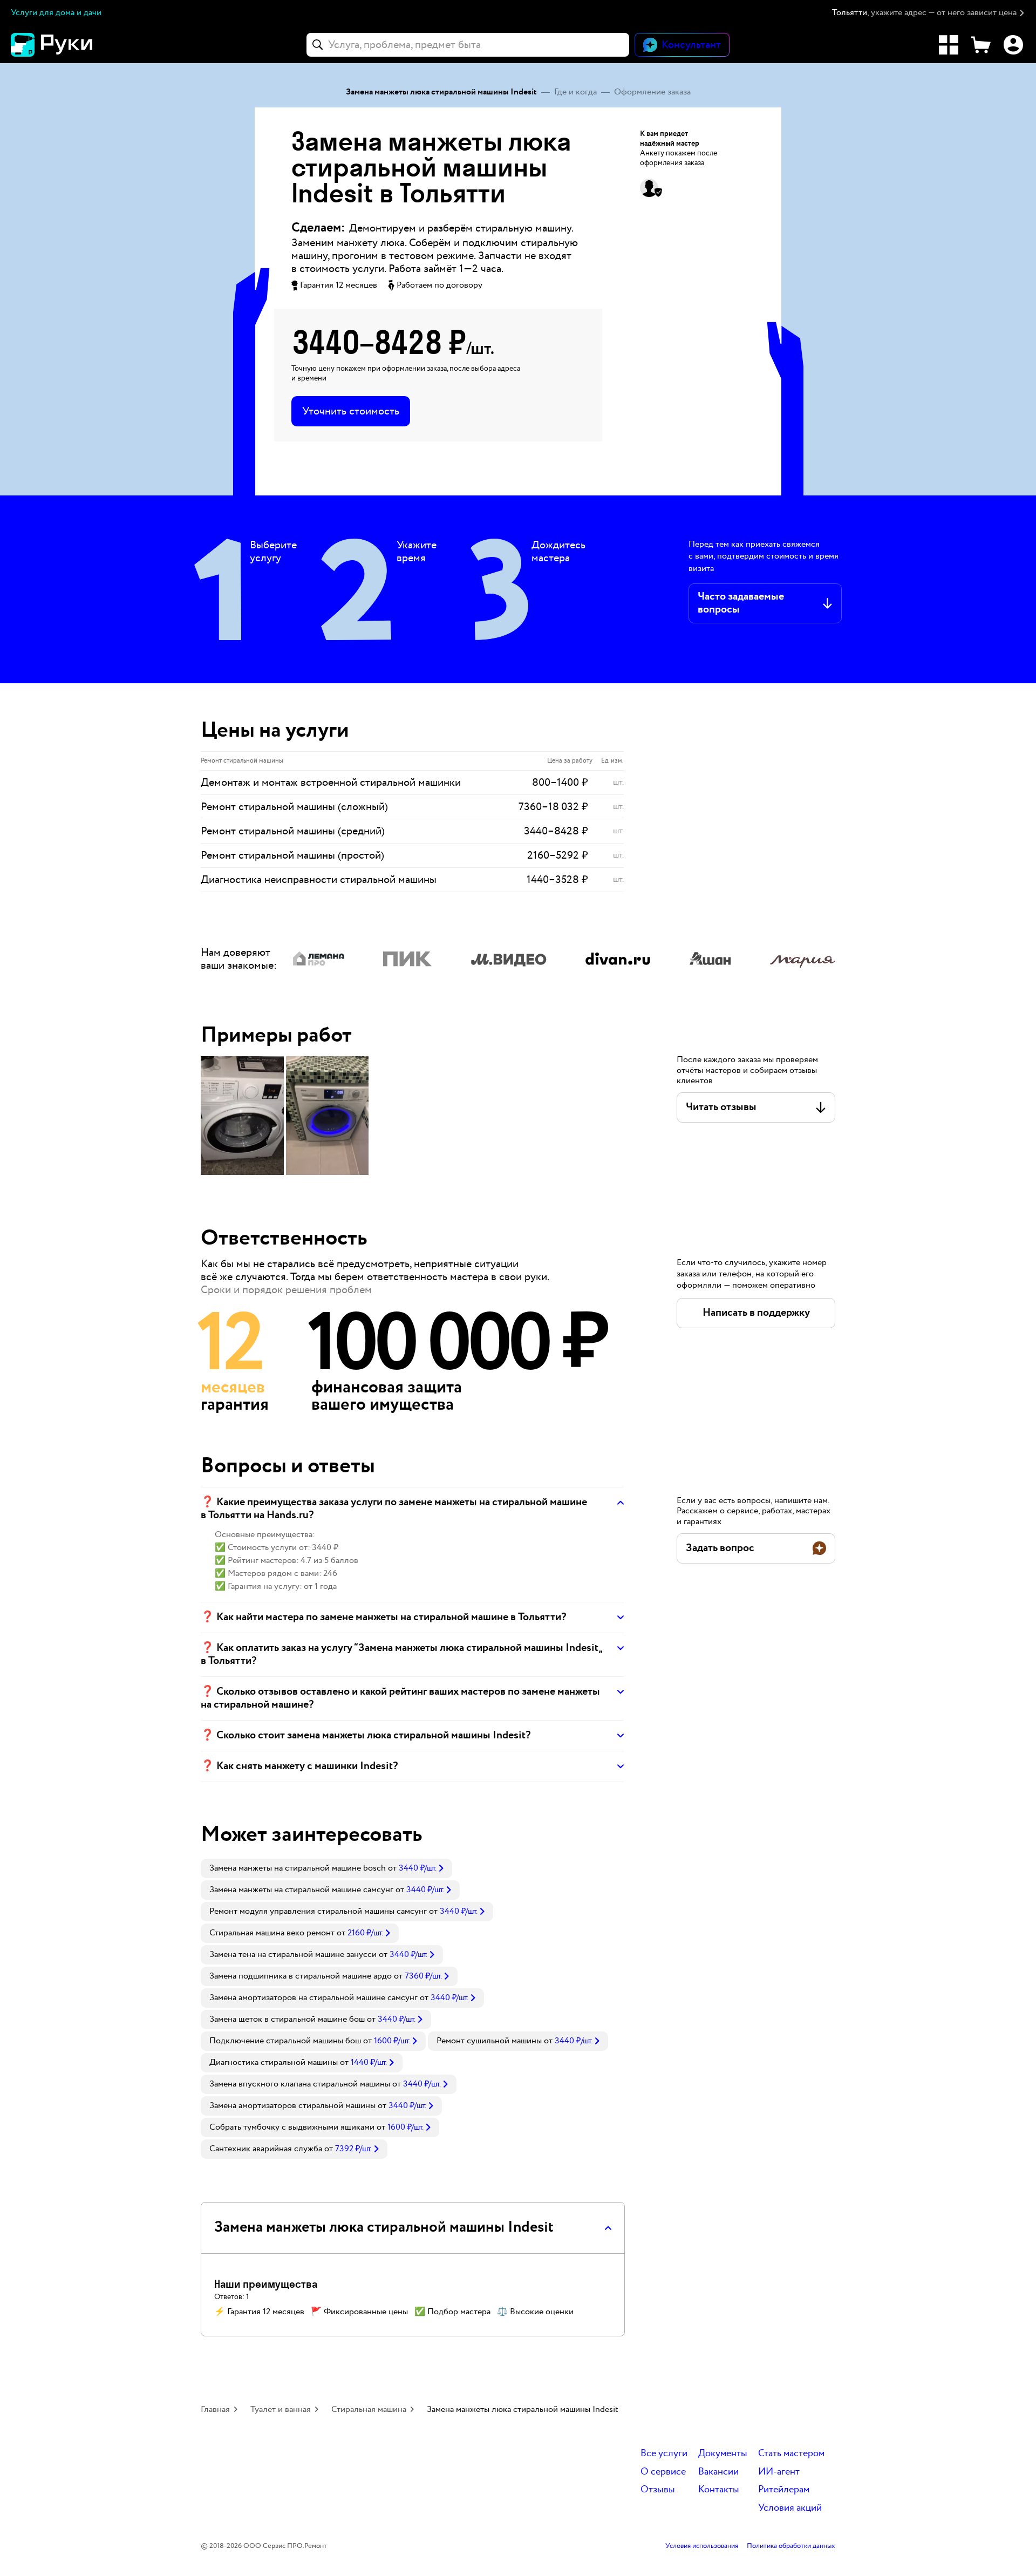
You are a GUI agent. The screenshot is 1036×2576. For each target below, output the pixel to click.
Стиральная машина (369, 2410)
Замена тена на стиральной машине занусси (293, 1955)
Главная (215, 2410)
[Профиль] (1013, 45)
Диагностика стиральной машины (274, 2062)
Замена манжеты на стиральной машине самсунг (301, 1890)
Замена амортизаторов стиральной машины (292, 2106)
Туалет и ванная (281, 2410)
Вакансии (718, 2472)
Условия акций (790, 2508)
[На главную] (70, 45)
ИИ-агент (779, 2472)
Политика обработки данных (791, 2546)
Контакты (719, 2490)
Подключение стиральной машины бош (285, 2041)
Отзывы (658, 2490)
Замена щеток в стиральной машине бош (287, 2019)
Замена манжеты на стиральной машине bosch (298, 1868)
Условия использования (702, 2546)
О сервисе (663, 2472)
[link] (326, 1868)
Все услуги (664, 2454)
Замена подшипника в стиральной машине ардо (301, 1976)
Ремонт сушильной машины (489, 2041)
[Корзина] (981, 45)
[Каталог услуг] (949, 45)
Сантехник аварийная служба (266, 2149)
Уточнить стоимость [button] (351, 411)
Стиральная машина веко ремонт (272, 1933)
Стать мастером (791, 2454)
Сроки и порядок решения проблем (286, 1290)
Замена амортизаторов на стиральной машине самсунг (313, 1998)
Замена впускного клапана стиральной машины (300, 2084)
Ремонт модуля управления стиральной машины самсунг (318, 1911)
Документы (723, 2454)
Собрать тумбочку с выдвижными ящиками (292, 2127)
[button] (929, 13)
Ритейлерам (784, 2490)
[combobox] (468, 45)
